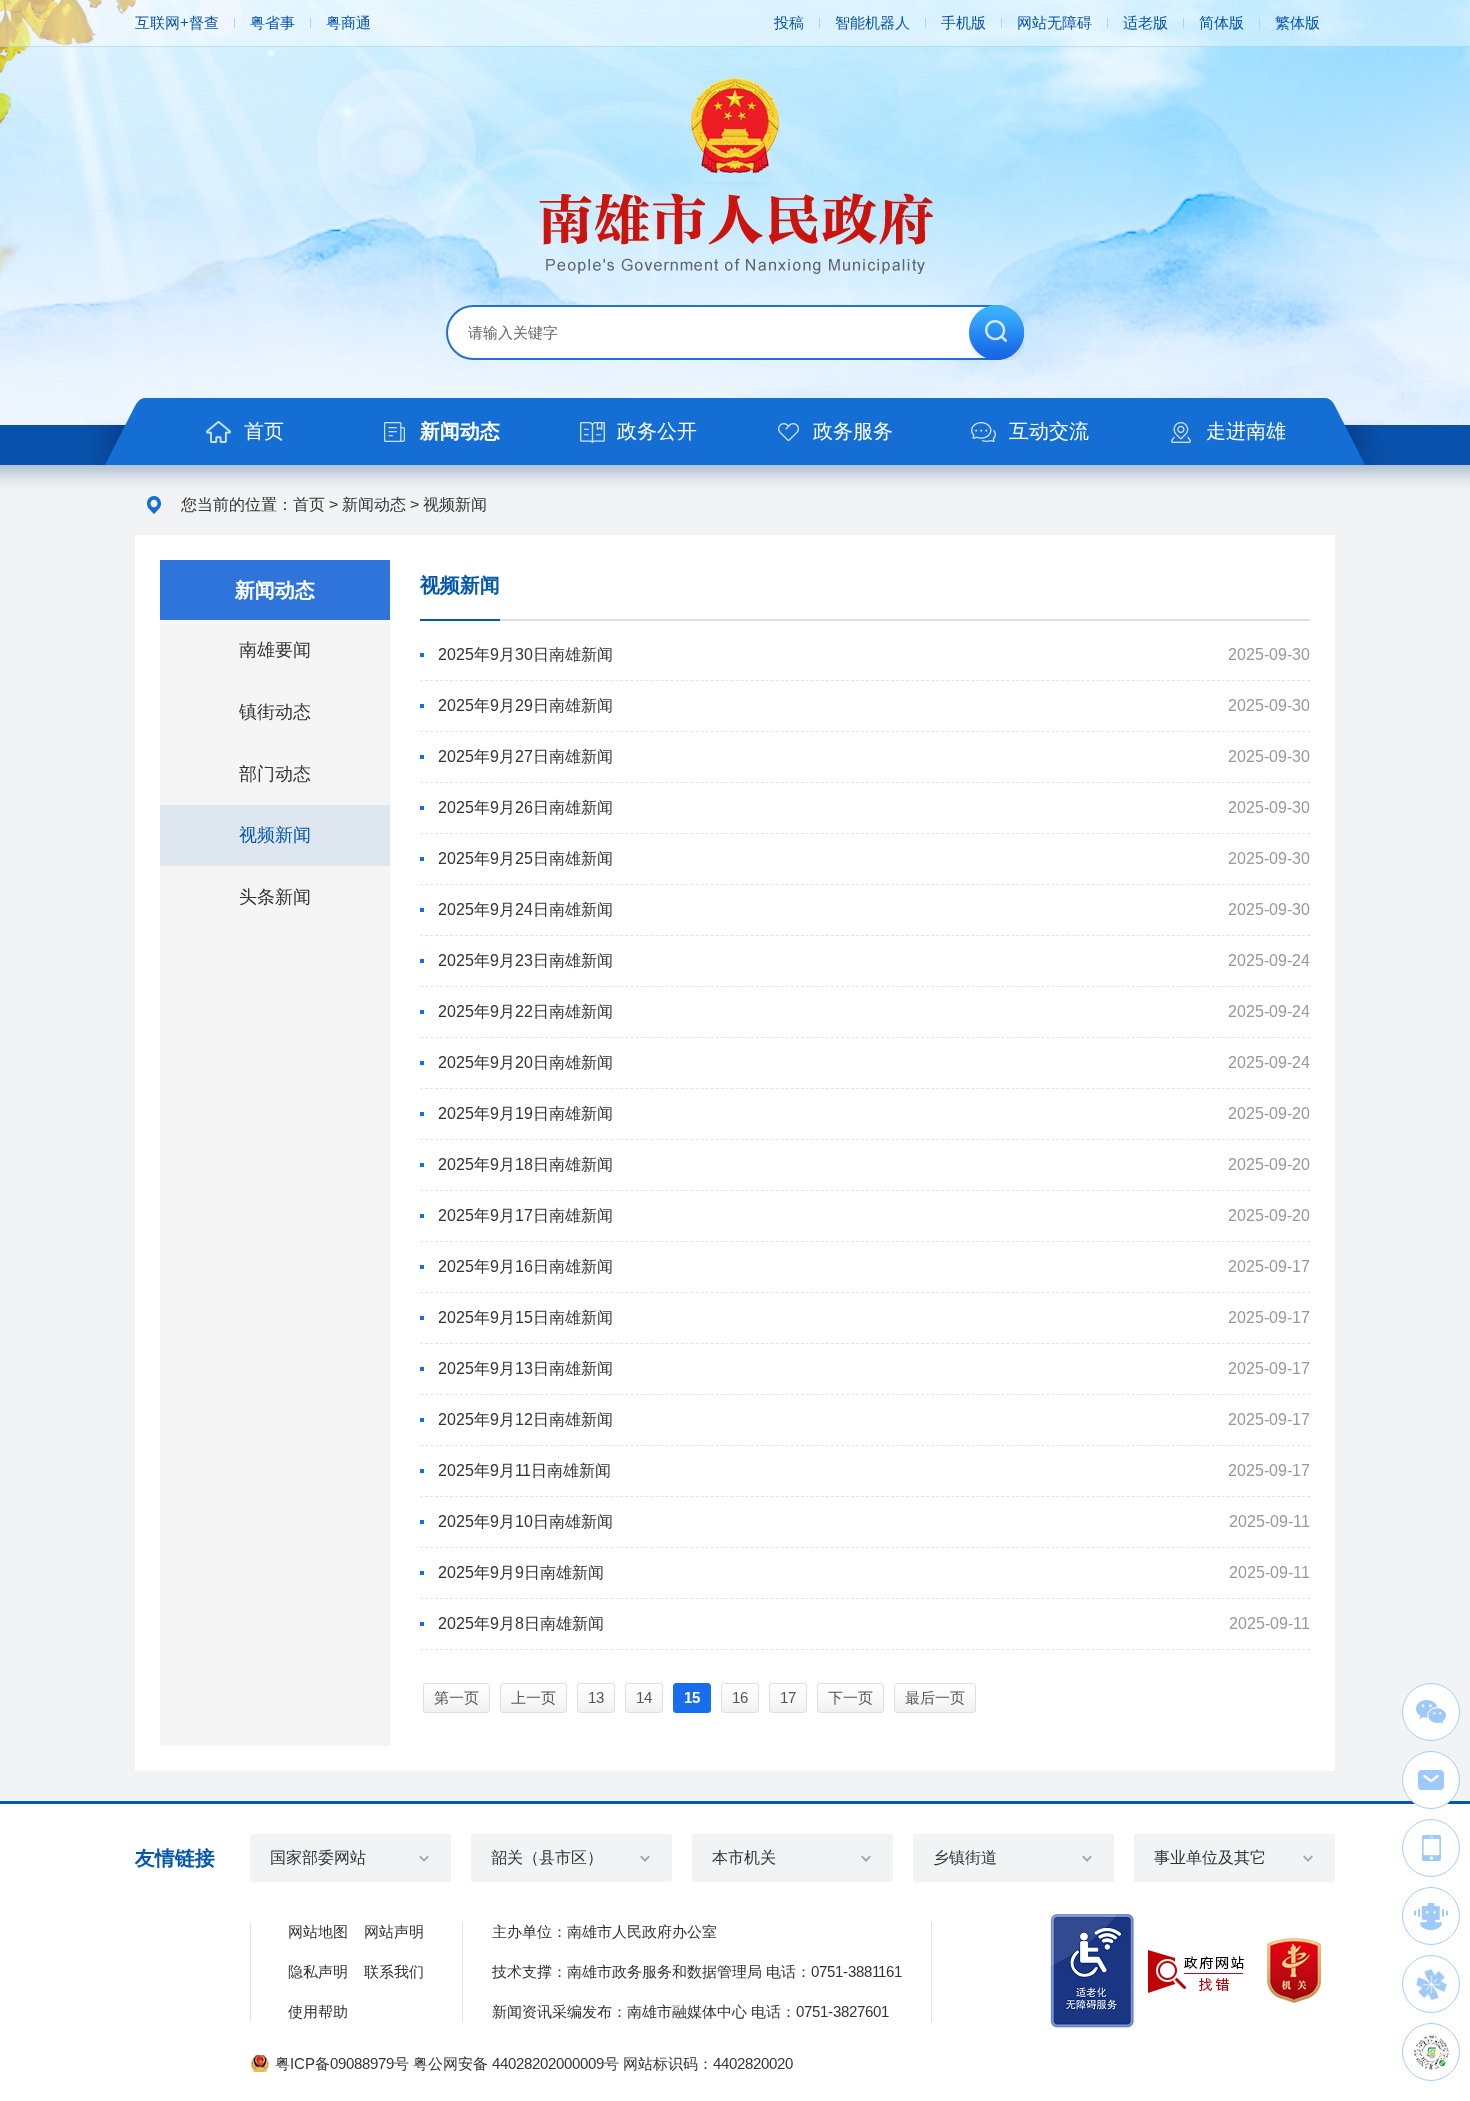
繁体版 (1297, 22)
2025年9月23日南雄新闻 (525, 960)
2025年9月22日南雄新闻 (525, 1011)
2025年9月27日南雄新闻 (525, 756)
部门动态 (275, 774)
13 (596, 1697)
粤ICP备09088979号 (342, 2063)
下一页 (850, 1697)
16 (740, 1697)
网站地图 (318, 1931)
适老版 (1145, 22)
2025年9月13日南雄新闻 (525, 1368)
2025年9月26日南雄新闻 (525, 807)
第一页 (456, 1697)
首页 (309, 504)
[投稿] (1431, 1780)
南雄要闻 (275, 650)
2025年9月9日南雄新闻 (521, 1572)
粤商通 (348, 22)
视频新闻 (455, 504)
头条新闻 (275, 897)
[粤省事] (1431, 2052)
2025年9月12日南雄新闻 (525, 1419)
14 (644, 1697)
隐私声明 (318, 1971)
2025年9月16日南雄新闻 (525, 1266)
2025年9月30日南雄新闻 (525, 654)
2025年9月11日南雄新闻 (524, 1470)
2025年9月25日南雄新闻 (525, 858)
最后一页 (935, 1697)
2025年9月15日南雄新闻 (525, 1317)
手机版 (963, 22)
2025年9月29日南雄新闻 (525, 705)
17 (788, 1697)
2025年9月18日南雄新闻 (525, 1164)
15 (692, 1697)
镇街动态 (275, 712)
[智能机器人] (1431, 1916)
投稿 (789, 22)
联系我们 (394, 1971)
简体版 (1221, 22)
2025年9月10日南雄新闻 (525, 1521)
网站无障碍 (1054, 22)
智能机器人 (872, 22)
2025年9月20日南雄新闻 (525, 1062)
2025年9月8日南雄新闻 (521, 1623)
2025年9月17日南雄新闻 (525, 1215)
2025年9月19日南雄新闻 (525, 1113)
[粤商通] (1431, 1984)
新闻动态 (374, 504)
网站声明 (394, 1931)
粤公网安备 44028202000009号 (516, 2063)
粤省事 (272, 22)
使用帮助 (318, 2011)
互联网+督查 (177, 22)
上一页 (533, 1697)
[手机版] (1431, 1848)
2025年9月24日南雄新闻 (525, 909)
